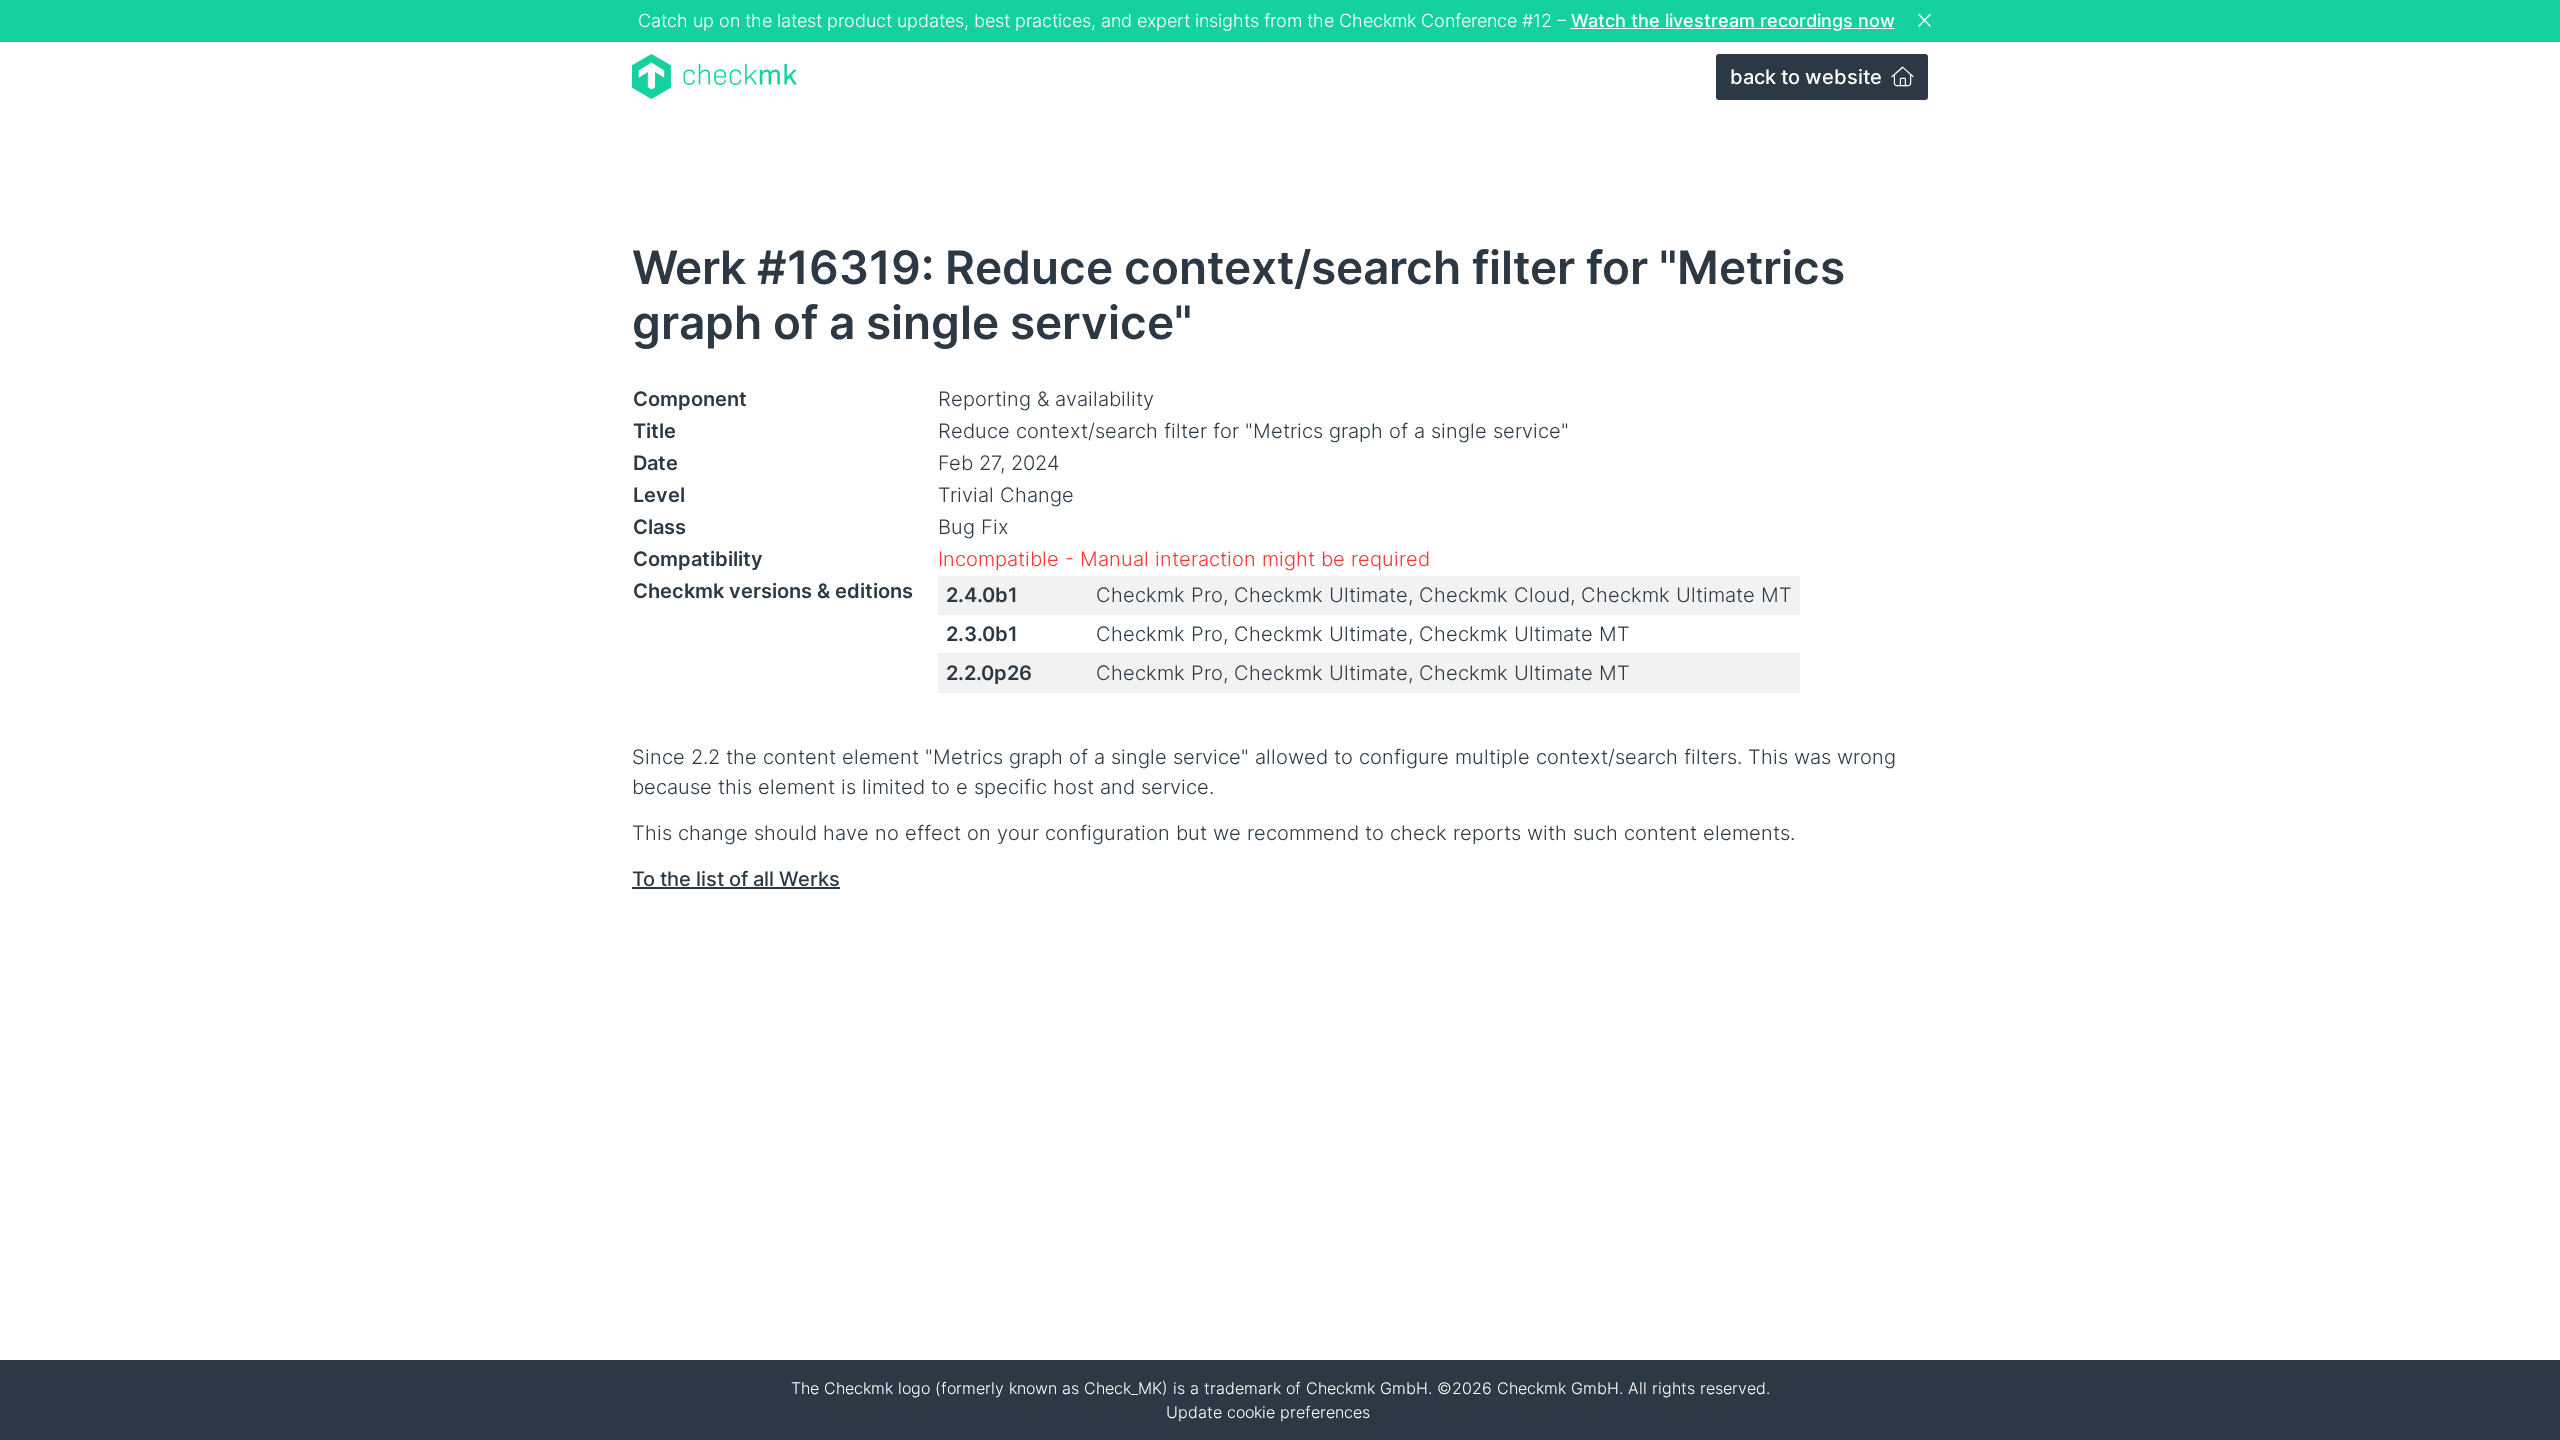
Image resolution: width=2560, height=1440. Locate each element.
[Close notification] (1927, 21)
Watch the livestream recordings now (1733, 20)
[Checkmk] (714, 76)
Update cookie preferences (1268, 1412)
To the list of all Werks (736, 879)
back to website (1808, 77)
